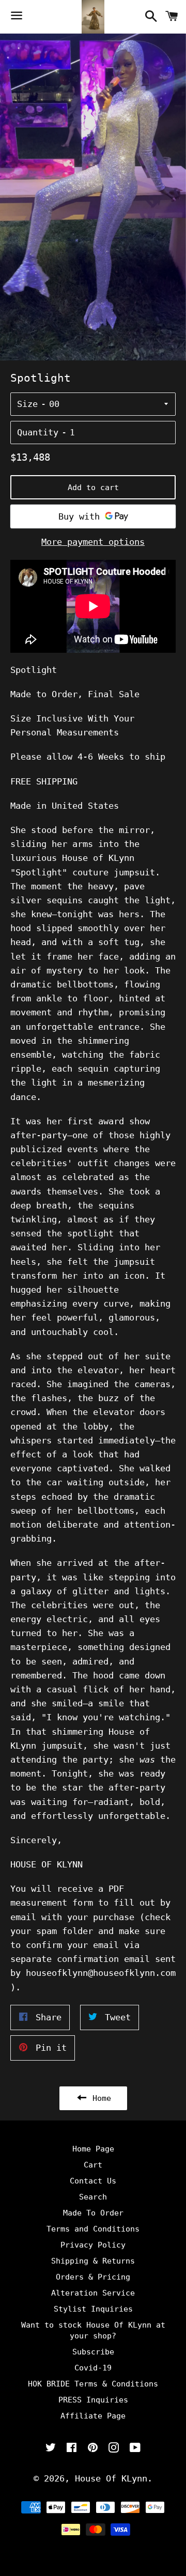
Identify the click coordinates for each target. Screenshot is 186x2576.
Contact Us (93, 2181)
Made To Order (93, 2213)
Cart (93, 2165)
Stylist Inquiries (93, 2309)
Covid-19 (93, 2368)
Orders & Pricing (93, 2277)
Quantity (38, 432)
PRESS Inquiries (93, 2400)
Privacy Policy (93, 2245)
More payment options (93, 542)
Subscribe (93, 2352)
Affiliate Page (93, 2416)
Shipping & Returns (93, 2261)
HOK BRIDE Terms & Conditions (93, 2384)
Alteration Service (93, 2293)
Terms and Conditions (93, 2229)
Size (27, 404)
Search (93, 2197)
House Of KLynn (111, 2478)
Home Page (93, 2149)
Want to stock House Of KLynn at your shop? (93, 2330)
